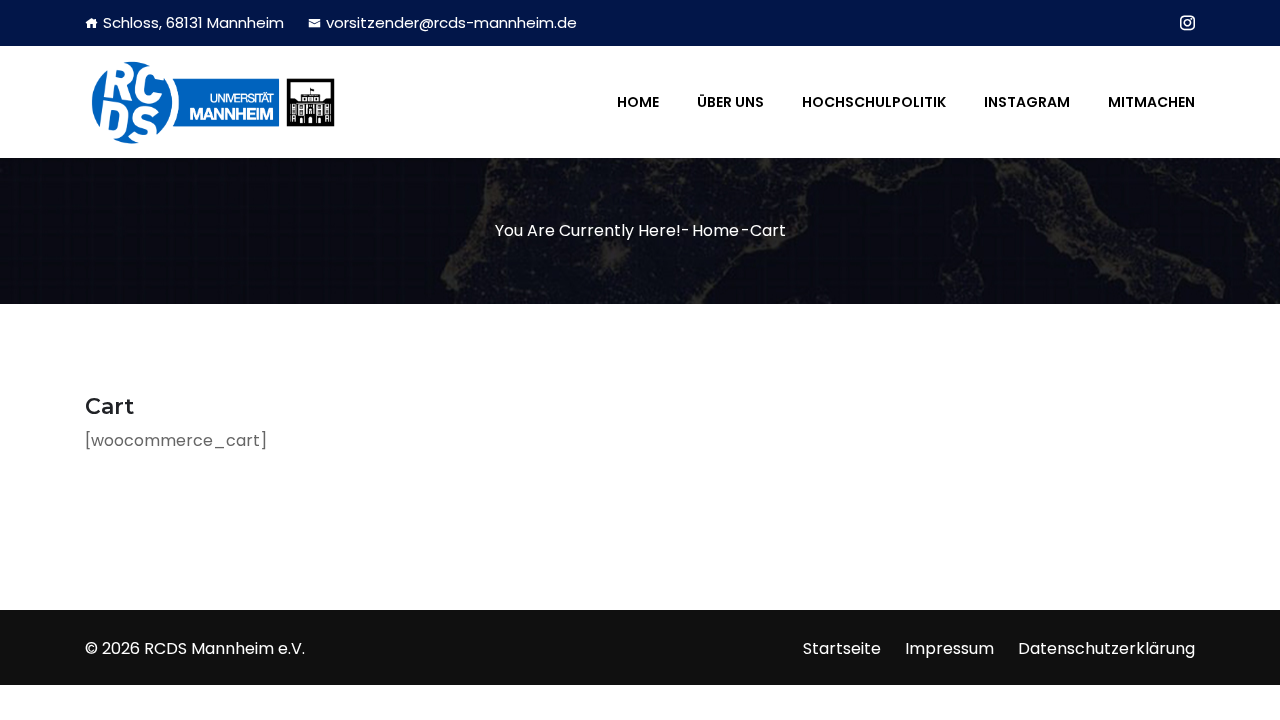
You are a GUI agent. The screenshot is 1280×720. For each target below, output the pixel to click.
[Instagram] (1187, 23)
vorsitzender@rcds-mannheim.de (451, 22)
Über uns (730, 102)
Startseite (842, 648)
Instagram (1027, 102)
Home (638, 102)
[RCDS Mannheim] (212, 102)
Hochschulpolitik (874, 102)
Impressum (949, 648)
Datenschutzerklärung (1106, 648)
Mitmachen (1151, 102)
